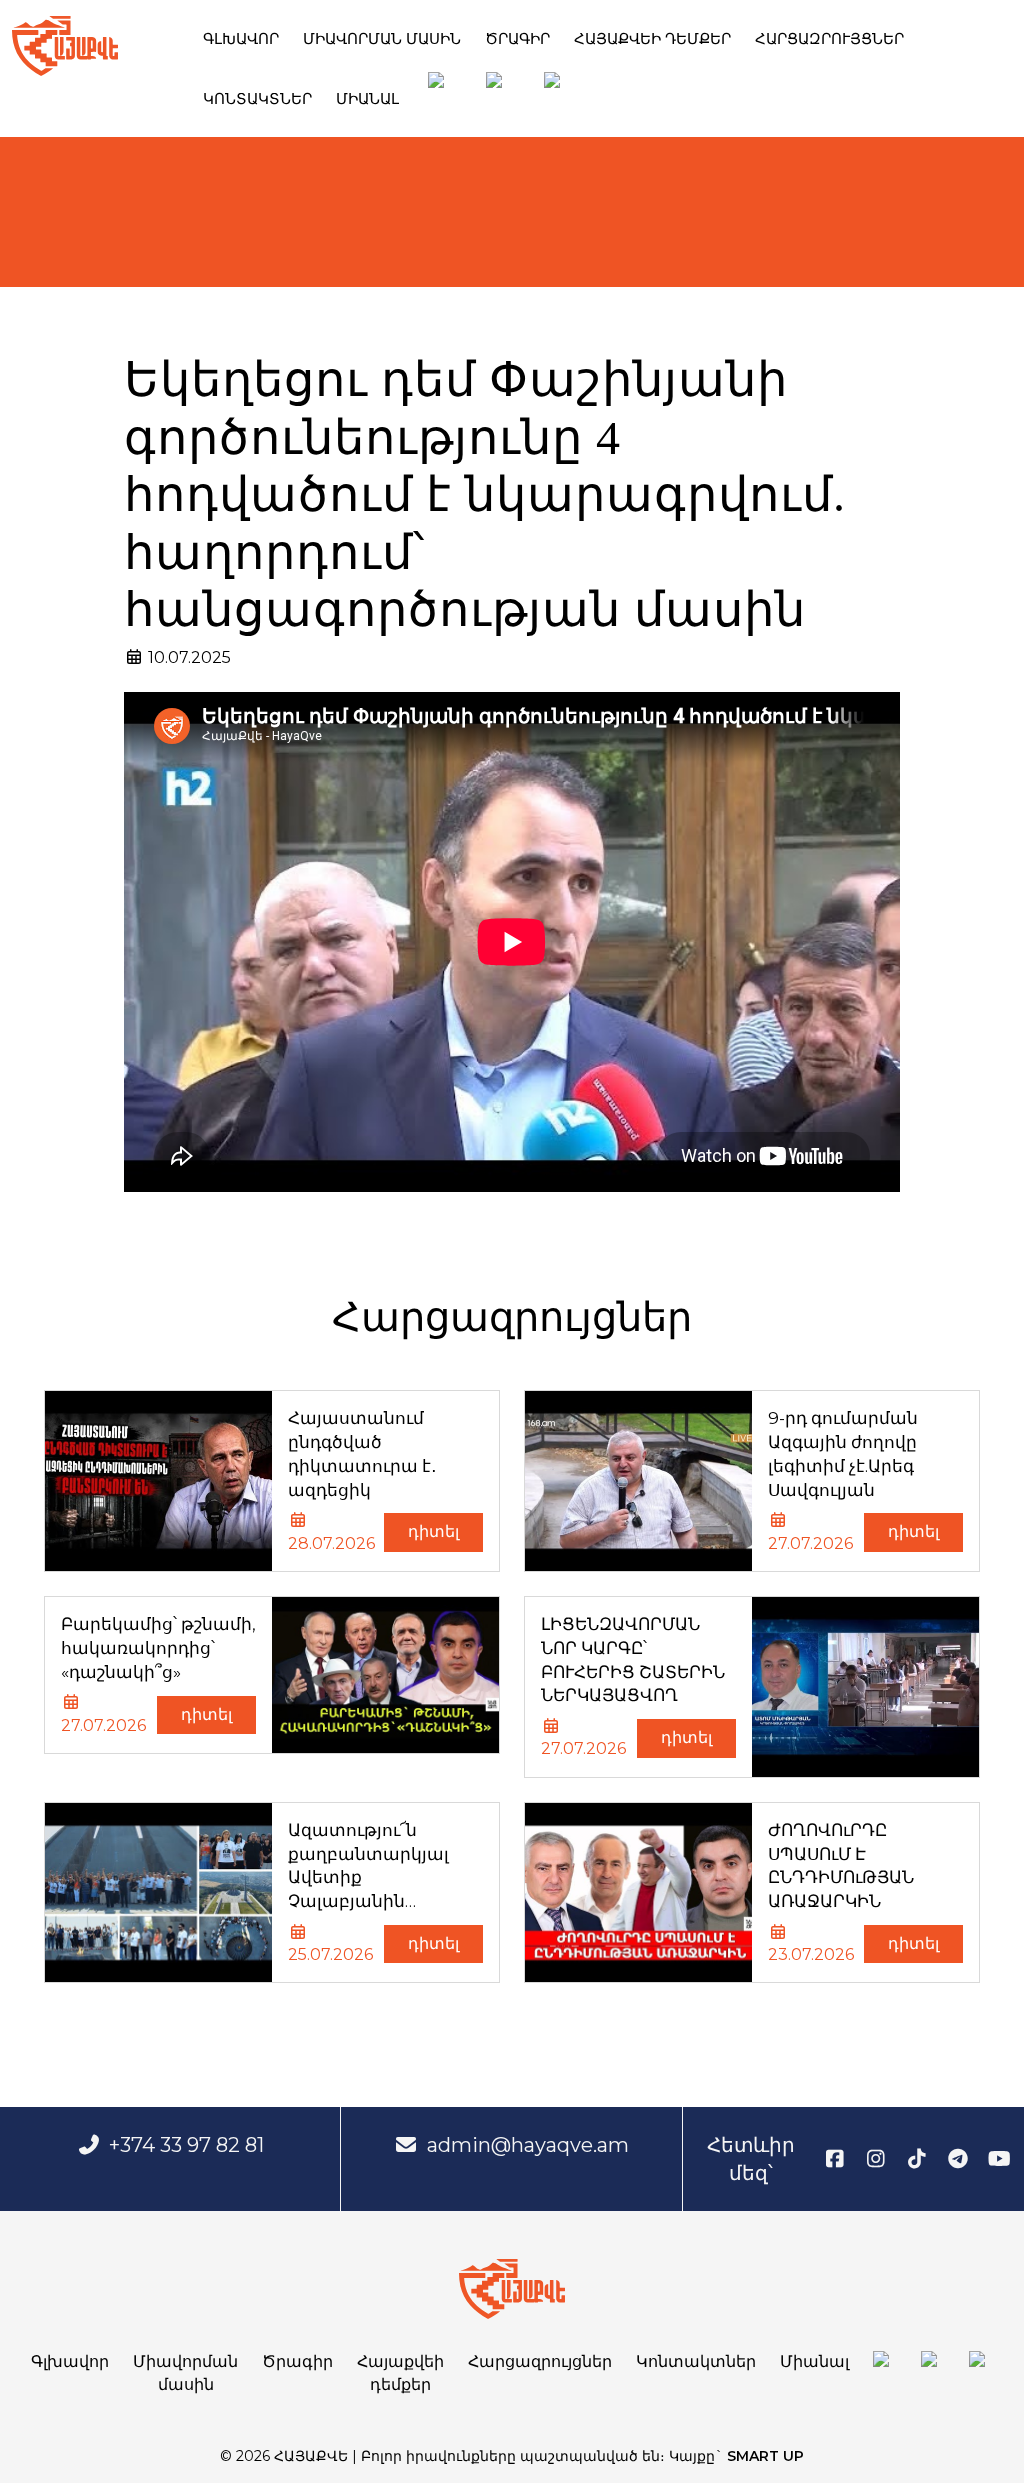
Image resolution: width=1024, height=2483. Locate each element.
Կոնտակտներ (257, 98)
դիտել (433, 1531)
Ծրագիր (517, 38)
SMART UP (765, 2456)
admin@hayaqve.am (528, 2145)
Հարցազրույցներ (829, 38)
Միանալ (367, 98)
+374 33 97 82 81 (186, 2145)
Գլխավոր (241, 38)
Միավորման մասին (382, 38)
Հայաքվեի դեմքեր (652, 38)
